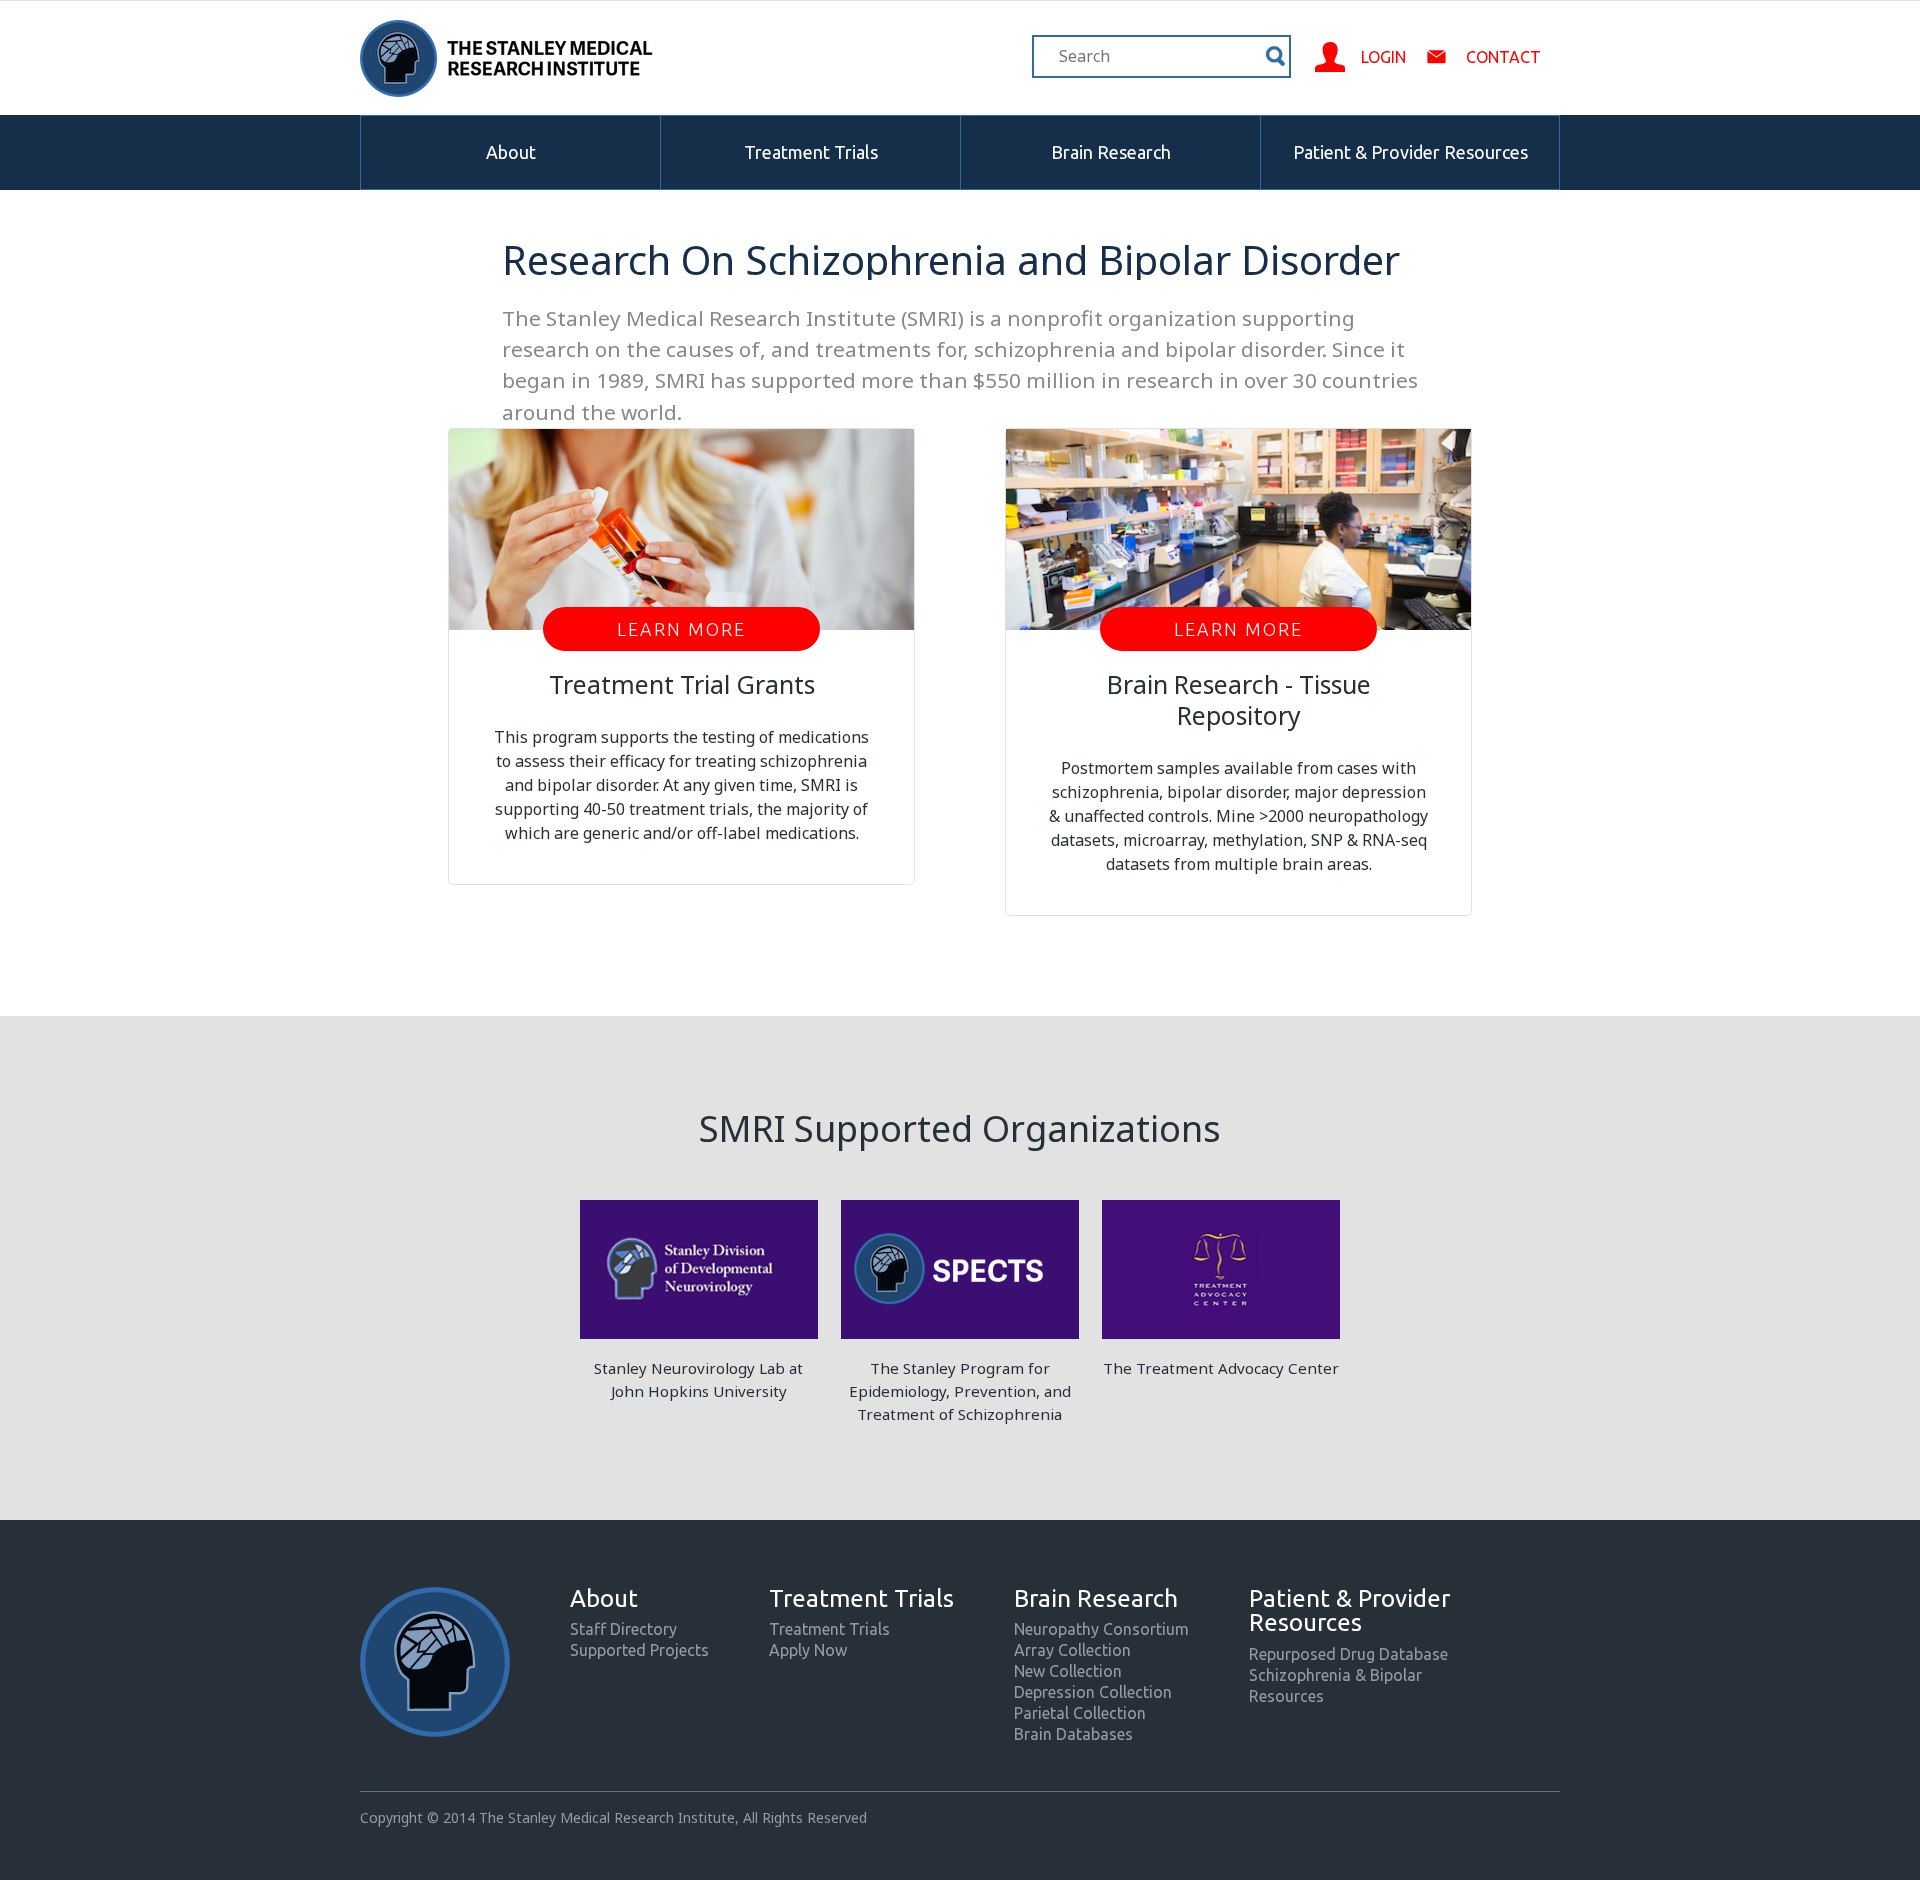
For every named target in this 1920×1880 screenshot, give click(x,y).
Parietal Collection (1080, 1713)
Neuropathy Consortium (1101, 1629)
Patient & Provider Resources (1410, 152)
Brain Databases (1073, 1734)
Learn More (681, 629)
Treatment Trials (811, 152)
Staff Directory (623, 1629)
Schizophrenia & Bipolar (1335, 1675)
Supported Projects (639, 1650)
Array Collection (1072, 1650)
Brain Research (1111, 152)
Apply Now (808, 1650)
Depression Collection (1093, 1692)
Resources (1286, 1696)
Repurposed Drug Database (1348, 1654)
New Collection (1068, 1671)
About (511, 152)
